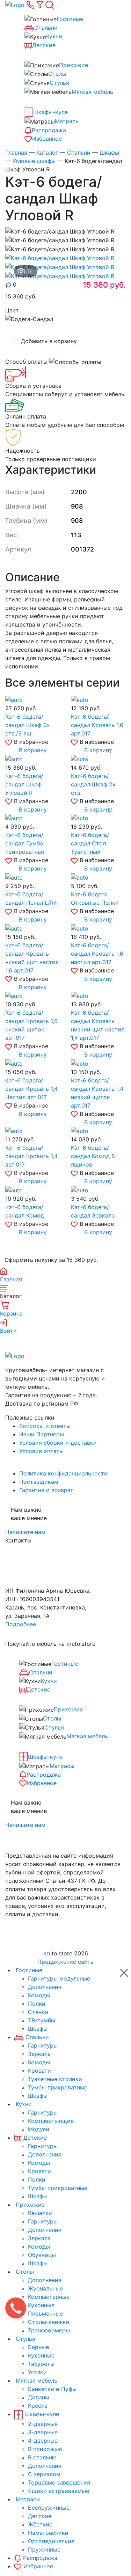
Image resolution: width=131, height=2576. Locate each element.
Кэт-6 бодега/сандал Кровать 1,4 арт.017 (31, 1156)
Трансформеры (49, 2330)
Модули (39, 2129)
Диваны (39, 2397)
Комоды (39, 1995)
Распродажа (49, 130)
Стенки (38, 2012)
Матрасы (67, 121)
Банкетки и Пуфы (52, 2389)
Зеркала (39, 2054)
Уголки (37, 2372)
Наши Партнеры (42, 1434)
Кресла (38, 2406)
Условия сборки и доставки (58, 1443)
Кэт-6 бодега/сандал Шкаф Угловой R (24, 784)
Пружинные (44, 2549)
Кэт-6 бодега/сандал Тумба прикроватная (25, 843)
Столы (57, 74)
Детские (44, 45)
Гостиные (70, 19)
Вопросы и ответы (45, 1426)
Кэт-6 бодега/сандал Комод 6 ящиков (93, 1156)
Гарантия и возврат (46, 1490)
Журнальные (45, 2288)
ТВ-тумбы (42, 2020)
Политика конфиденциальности (63, 1473)
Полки (37, 2004)
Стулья (59, 83)
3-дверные (43, 2432)
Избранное (47, 139)
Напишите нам (25, 1532)
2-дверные (43, 2424)
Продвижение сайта (65, 1962)
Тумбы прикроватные (58, 2087)
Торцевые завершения (59, 2482)
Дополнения (45, 1987)
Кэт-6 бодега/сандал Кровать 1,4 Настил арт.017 (31, 1089)
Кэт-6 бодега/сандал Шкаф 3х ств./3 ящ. (28, 725)
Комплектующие (51, 2121)
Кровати (39, 2071)
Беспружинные (49, 2508)
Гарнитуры (43, 2045)
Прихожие (74, 65)
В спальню (42, 2457)
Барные (38, 2347)
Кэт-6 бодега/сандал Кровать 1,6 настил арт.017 (97, 954)
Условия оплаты (41, 1451)
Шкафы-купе (50, 112)
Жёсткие (40, 2524)
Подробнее (21, 1624)
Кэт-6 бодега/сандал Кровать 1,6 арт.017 (97, 725)
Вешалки (40, 2213)
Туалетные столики (55, 2079)
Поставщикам (39, 1482)
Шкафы (38, 2029)
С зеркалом (44, 2474)
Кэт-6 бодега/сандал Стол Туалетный (90, 843)
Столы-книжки (49, 2322)
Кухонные (41, 2305)
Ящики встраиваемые (59, 2491)
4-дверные (43, 2441)
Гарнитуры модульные (59, 1978)
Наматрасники (48, 2533)
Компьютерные (49, 2297)
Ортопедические (51, 2541)
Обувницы (42, 2255)
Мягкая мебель (92, 92)
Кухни (54, 36)
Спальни (46, 28)
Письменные (45, 2314)
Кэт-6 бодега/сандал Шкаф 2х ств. (93, 784)
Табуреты (41, 2364)
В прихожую (45, 2449)
